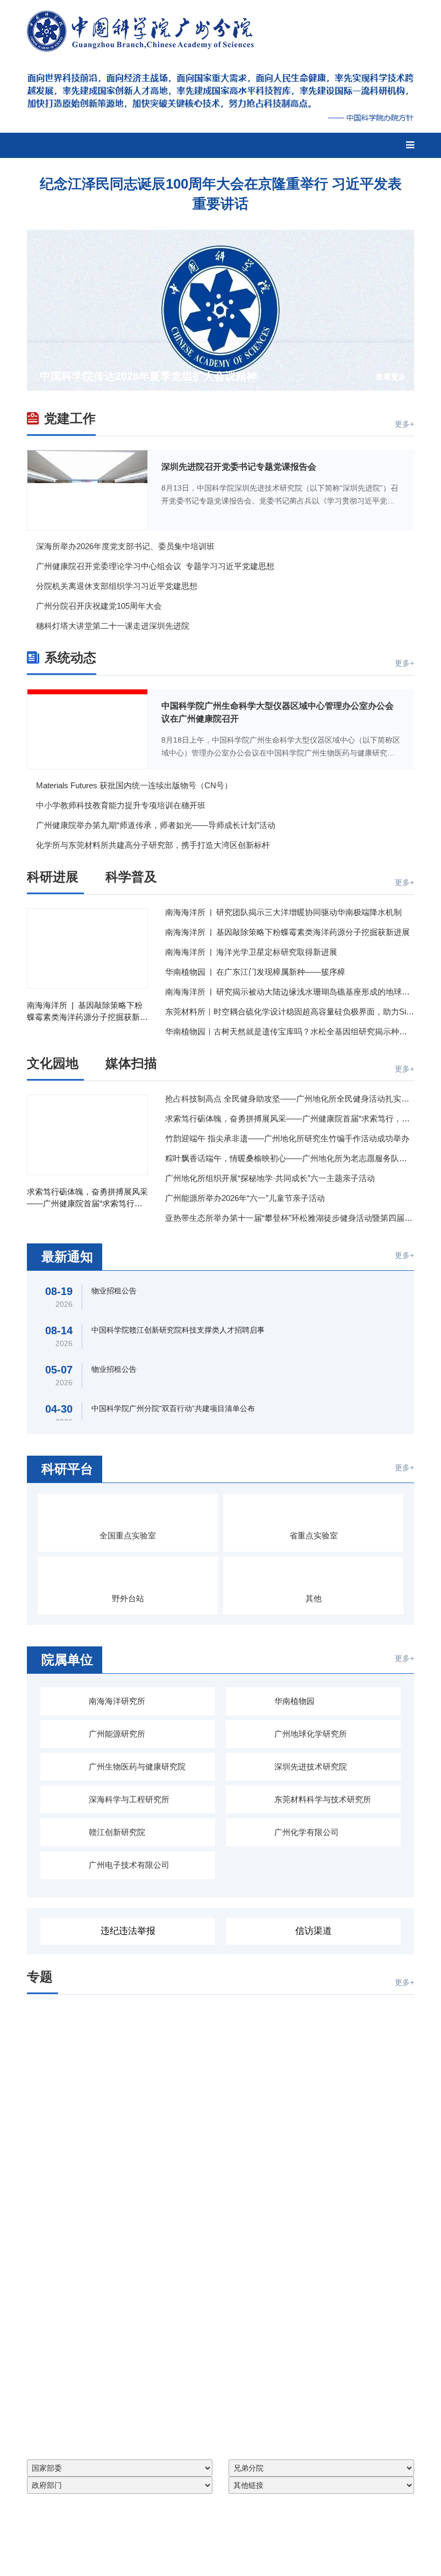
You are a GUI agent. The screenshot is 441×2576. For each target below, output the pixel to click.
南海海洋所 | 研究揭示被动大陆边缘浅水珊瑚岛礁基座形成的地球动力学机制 (290, 992)
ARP (281, 61)
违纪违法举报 (128, 1931)
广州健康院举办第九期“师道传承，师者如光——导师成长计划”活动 (156, 825)
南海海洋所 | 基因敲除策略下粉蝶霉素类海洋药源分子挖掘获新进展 (87, 1012)
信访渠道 (314, 1931)
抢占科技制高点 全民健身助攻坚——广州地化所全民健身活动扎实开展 (290, 1099)
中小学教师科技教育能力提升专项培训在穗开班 (121, 805)
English (316, 61)
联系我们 (197, 61)
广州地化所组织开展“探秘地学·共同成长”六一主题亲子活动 (270, 1178)
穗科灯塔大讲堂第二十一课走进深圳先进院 (113, 626)
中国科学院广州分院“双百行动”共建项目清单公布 (173, 1408)
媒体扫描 (131, 1063)
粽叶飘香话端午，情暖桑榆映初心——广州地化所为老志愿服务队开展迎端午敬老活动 (290, 1158)
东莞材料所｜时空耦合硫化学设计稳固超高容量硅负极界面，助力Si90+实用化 (290, 1012)
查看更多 (391, 377)
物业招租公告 (114, 1291)
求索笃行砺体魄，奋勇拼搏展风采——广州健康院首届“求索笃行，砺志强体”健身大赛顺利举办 (87, 1198)
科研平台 (67, 1469)
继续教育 (243, 61)
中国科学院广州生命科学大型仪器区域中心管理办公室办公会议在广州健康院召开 (278, 712)
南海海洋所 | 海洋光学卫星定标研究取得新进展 (251, 952)
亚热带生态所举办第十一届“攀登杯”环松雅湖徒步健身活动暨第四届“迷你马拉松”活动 (290, 1218)
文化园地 (53, 1063)
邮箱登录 (151, 61)
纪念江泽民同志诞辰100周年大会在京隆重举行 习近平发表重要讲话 (221, 193)
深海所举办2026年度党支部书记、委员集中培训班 (125, 546)
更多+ (404, 424)
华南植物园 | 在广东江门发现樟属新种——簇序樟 (255, 972)
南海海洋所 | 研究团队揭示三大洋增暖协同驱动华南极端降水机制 (283, 912)
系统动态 (70, 657)
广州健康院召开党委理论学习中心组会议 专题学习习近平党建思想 (155, 566)
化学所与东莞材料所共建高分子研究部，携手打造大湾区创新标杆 (153, 845)
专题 (40, 1977)
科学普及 (131, 877)
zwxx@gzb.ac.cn (238, 2548)
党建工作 (70, 418)
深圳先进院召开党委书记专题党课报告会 (239, 467)
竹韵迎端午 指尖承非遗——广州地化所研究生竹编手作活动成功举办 (287, 1138)
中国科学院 (363, 61)
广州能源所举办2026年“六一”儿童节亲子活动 (245, 1198)
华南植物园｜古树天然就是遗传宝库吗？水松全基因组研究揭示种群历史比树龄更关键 (290, 1031)
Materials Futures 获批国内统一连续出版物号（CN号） (134, 785)
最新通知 (67, 1257)
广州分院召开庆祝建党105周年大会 (99, 606)
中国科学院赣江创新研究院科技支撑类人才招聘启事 (178, 1330)
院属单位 (67, 1660)
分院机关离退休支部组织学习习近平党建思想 (117, 586)
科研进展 (53, 877)
